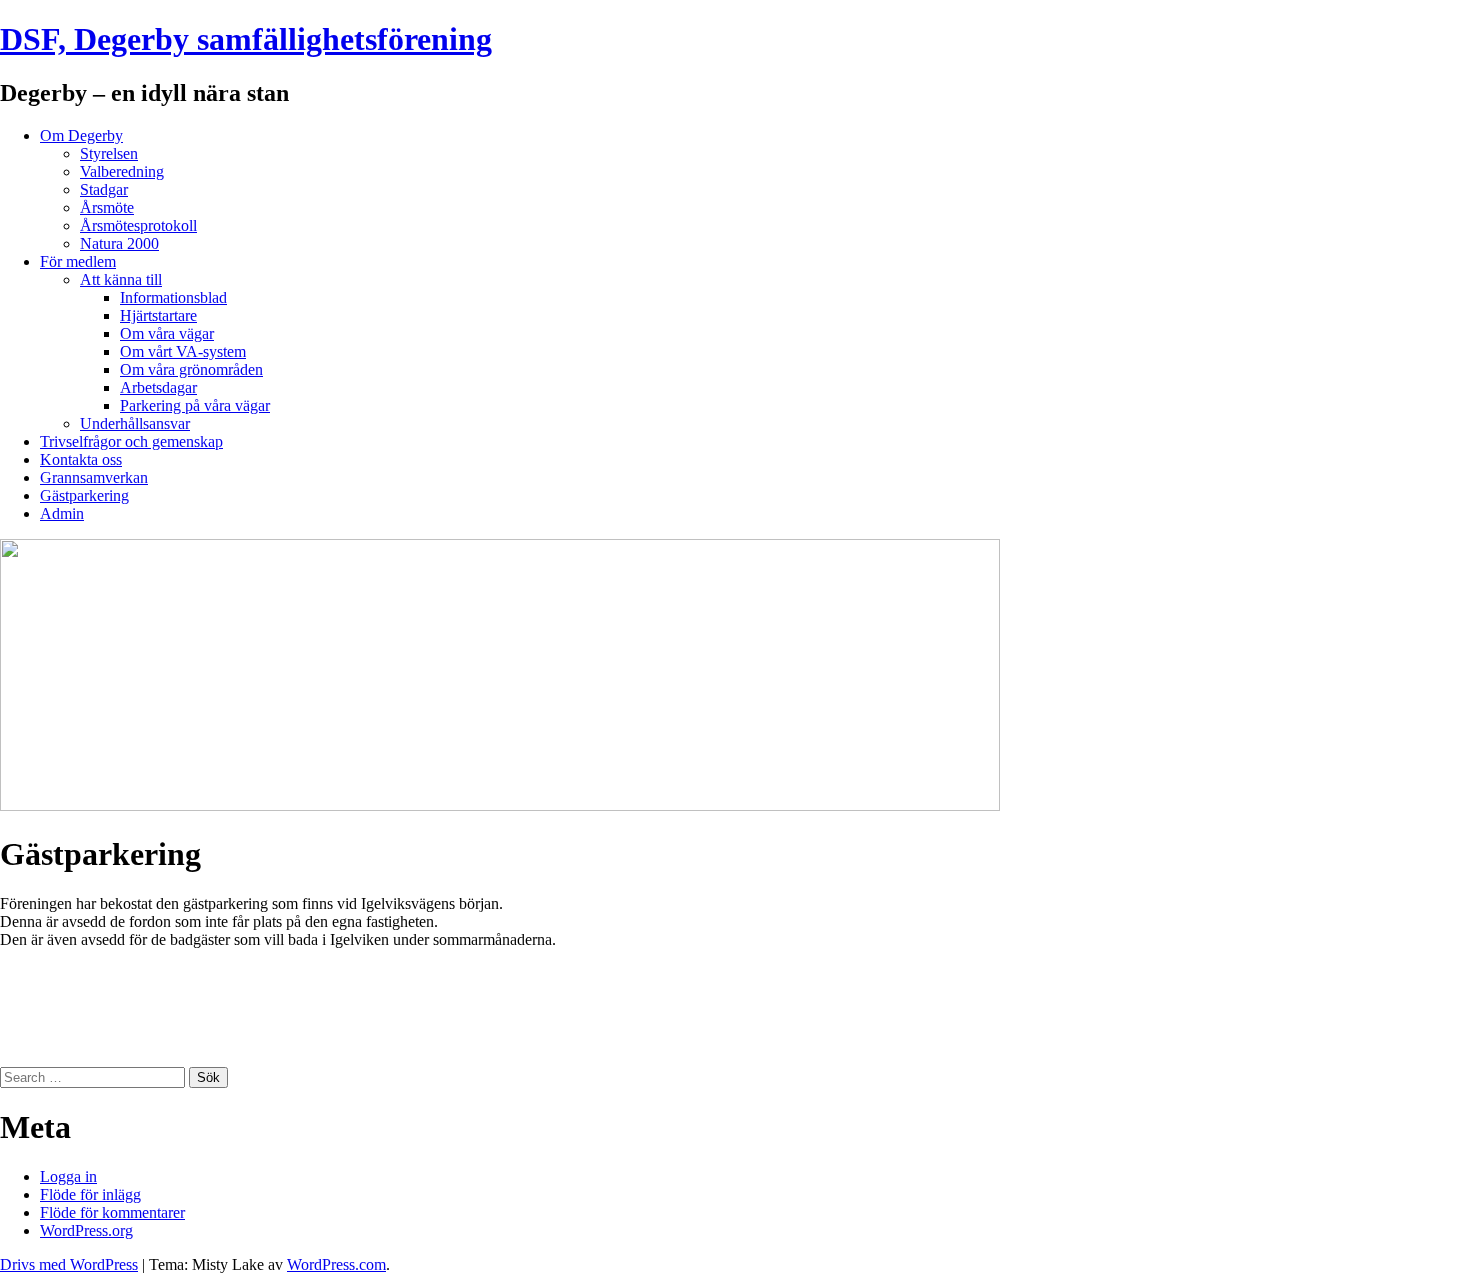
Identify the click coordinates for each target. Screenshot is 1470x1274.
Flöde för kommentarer (112, 1212)
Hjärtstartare (158, 315)
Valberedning (122, 171)
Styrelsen (109, 153)
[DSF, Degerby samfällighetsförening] (500, 805)
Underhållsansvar (135, 423)
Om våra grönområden (191, 369)
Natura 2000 (119, 243)
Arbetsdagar (158, 387)
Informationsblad (173, 297)
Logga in (68, 1176)
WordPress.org (86, 1230)
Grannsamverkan (94, 477)
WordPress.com (336, 1264)
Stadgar (104, 189)
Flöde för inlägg (90, 1194)
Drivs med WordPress (69, 1264)
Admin (62, 513)
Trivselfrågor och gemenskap (131, 441)
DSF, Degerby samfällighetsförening (246, 39)
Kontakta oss (81, 459)
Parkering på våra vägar (195, 405)
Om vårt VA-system (183, 351)
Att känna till (121, 279)
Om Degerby (81, 135)
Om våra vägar (167, 333)
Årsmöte (107, 207)
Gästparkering (84, 495)
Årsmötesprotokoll (138, 225)
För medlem (78, 261)
